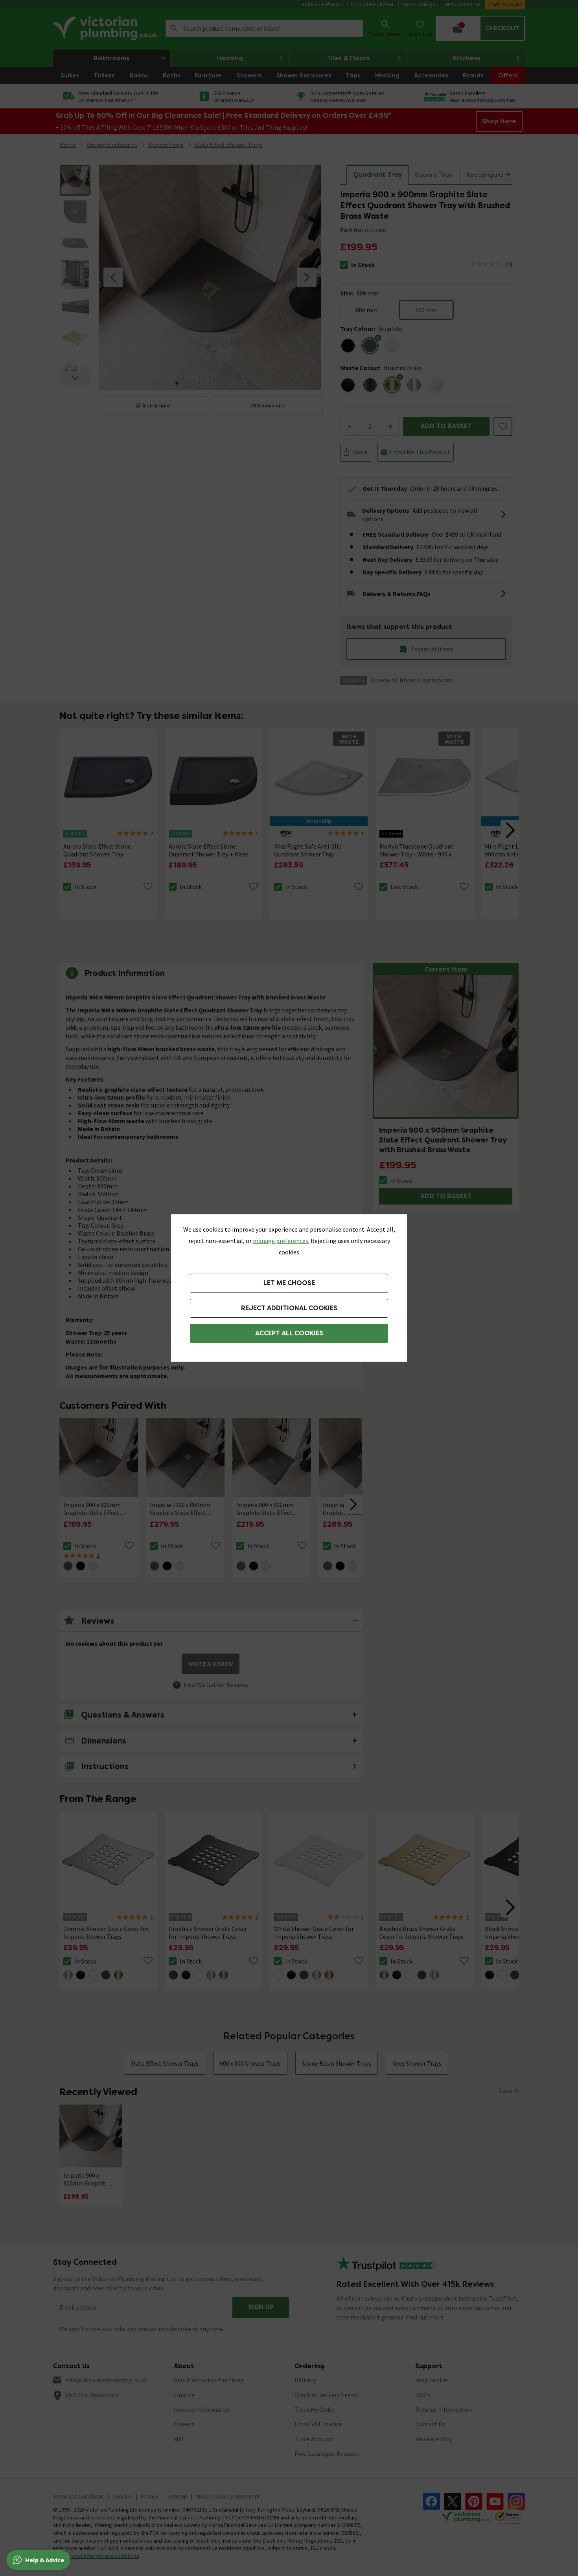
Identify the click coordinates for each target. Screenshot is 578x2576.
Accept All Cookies (289, 1333)
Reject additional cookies (289, 1308)
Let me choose (289, 1283)
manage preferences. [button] (281, 1241)
